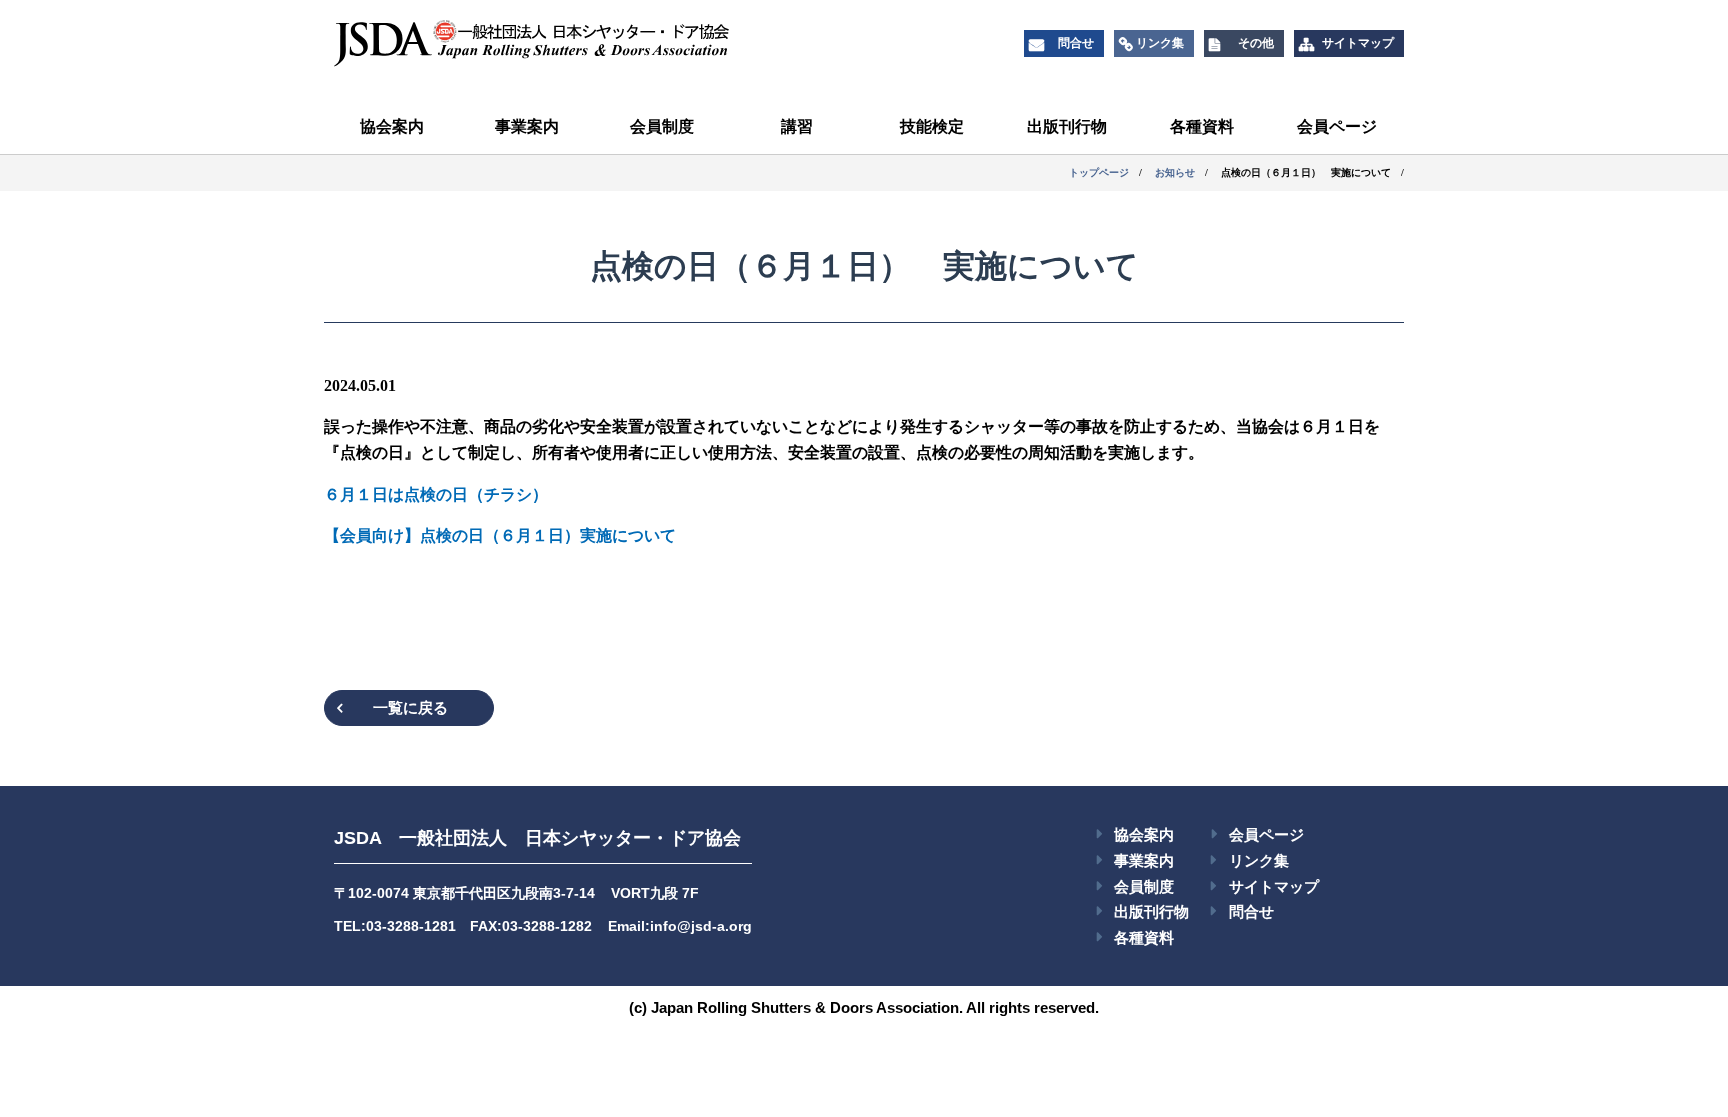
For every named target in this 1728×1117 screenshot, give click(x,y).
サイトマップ (1274, 886)
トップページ (1099, 172)
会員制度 (662, 126)
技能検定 (932, 126)
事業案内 (527, 126)
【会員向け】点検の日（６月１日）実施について (500, 535)
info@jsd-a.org (701, 926)
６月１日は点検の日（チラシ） (436, 494)
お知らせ (1175, 172)
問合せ (1251, 911)
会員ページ (1337, 126)
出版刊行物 (1067, 126)
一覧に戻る (410, 707)
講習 (797, 126)
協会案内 (392, 126)
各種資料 (1202, 126)
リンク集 (1259, 860)
